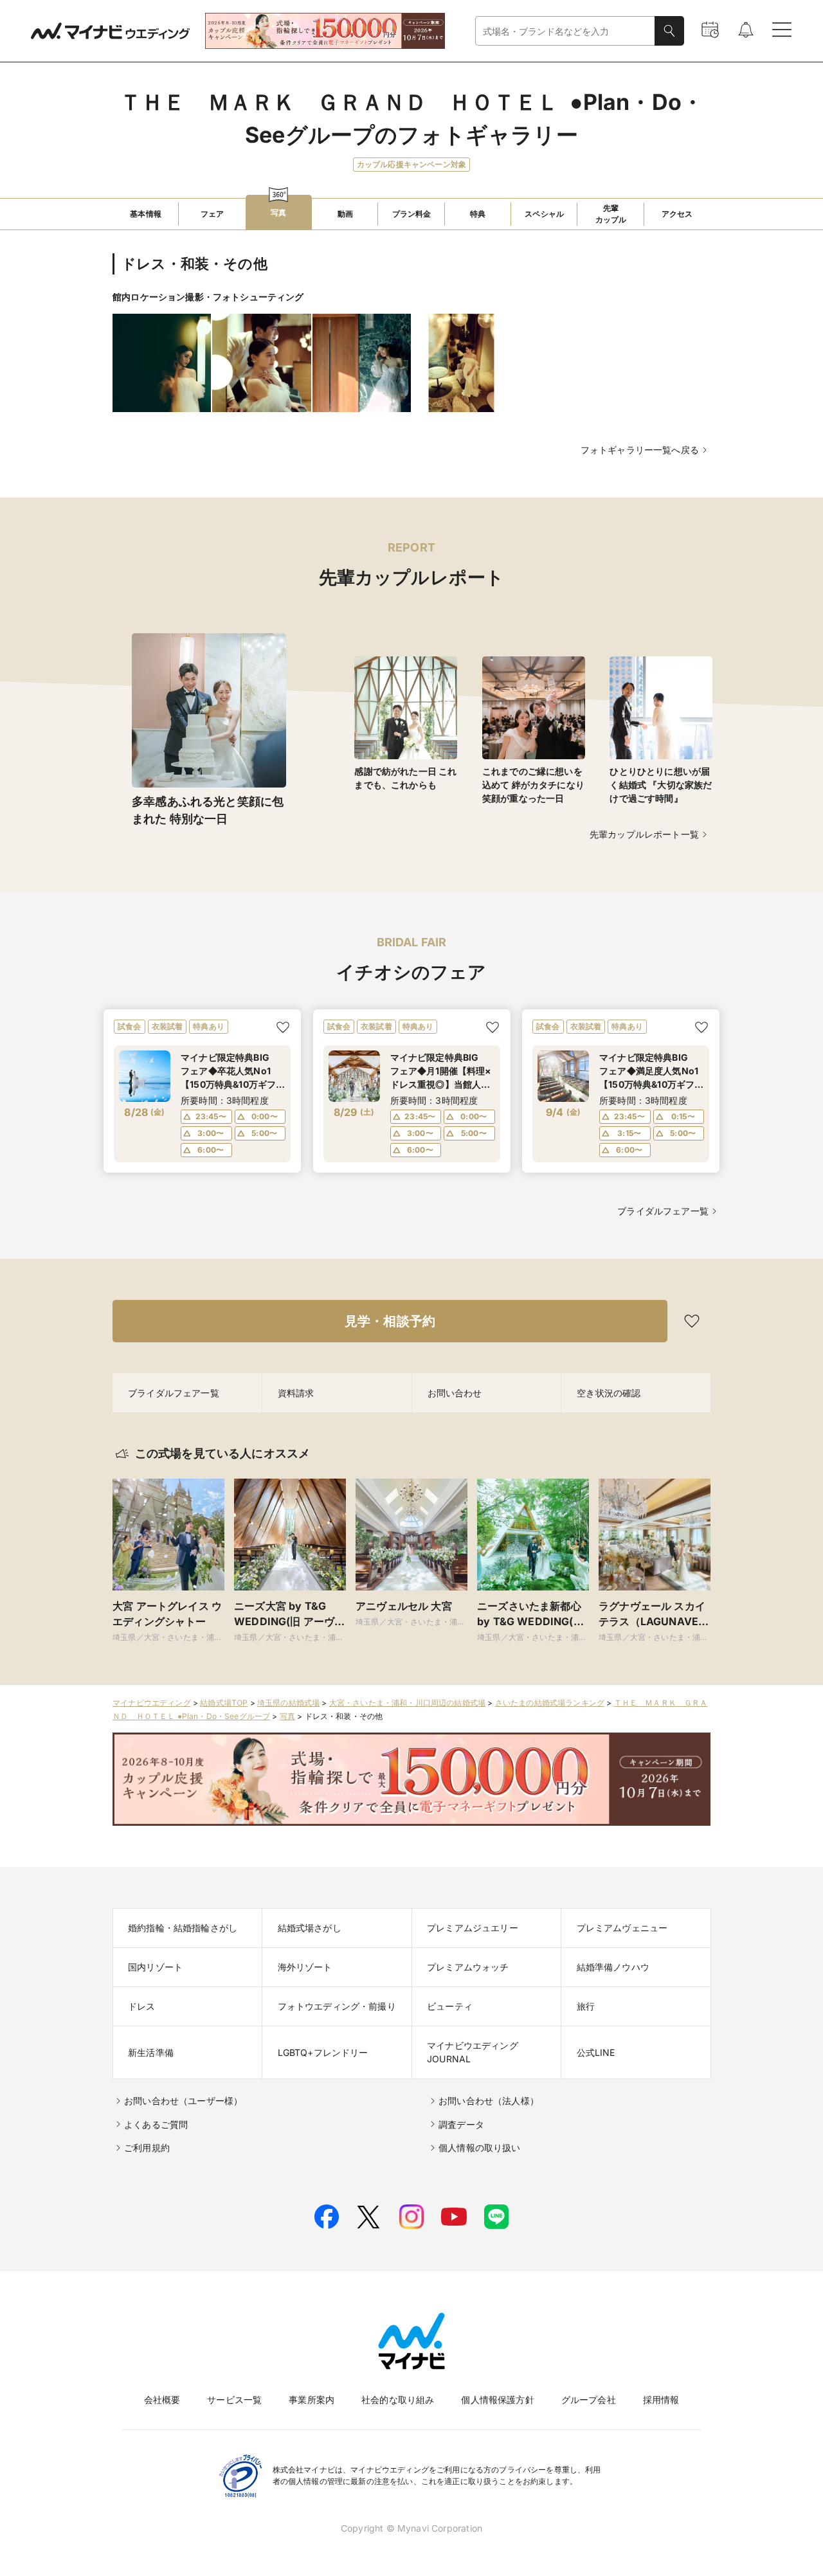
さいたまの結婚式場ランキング (550, 1703)
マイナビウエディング (152, 1703)
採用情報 (661, 2400)
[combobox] (565, 31)
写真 (287, 1716)
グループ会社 (589, 2400)
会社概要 (162, 2400)
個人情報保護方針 (497, 2400)
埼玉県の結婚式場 (288, 1703)
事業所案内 (312, 2400)
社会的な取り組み (398, 2400)
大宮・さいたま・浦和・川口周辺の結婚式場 (407, 1703)
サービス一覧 (234, 2400)
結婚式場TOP (224, 1703)
